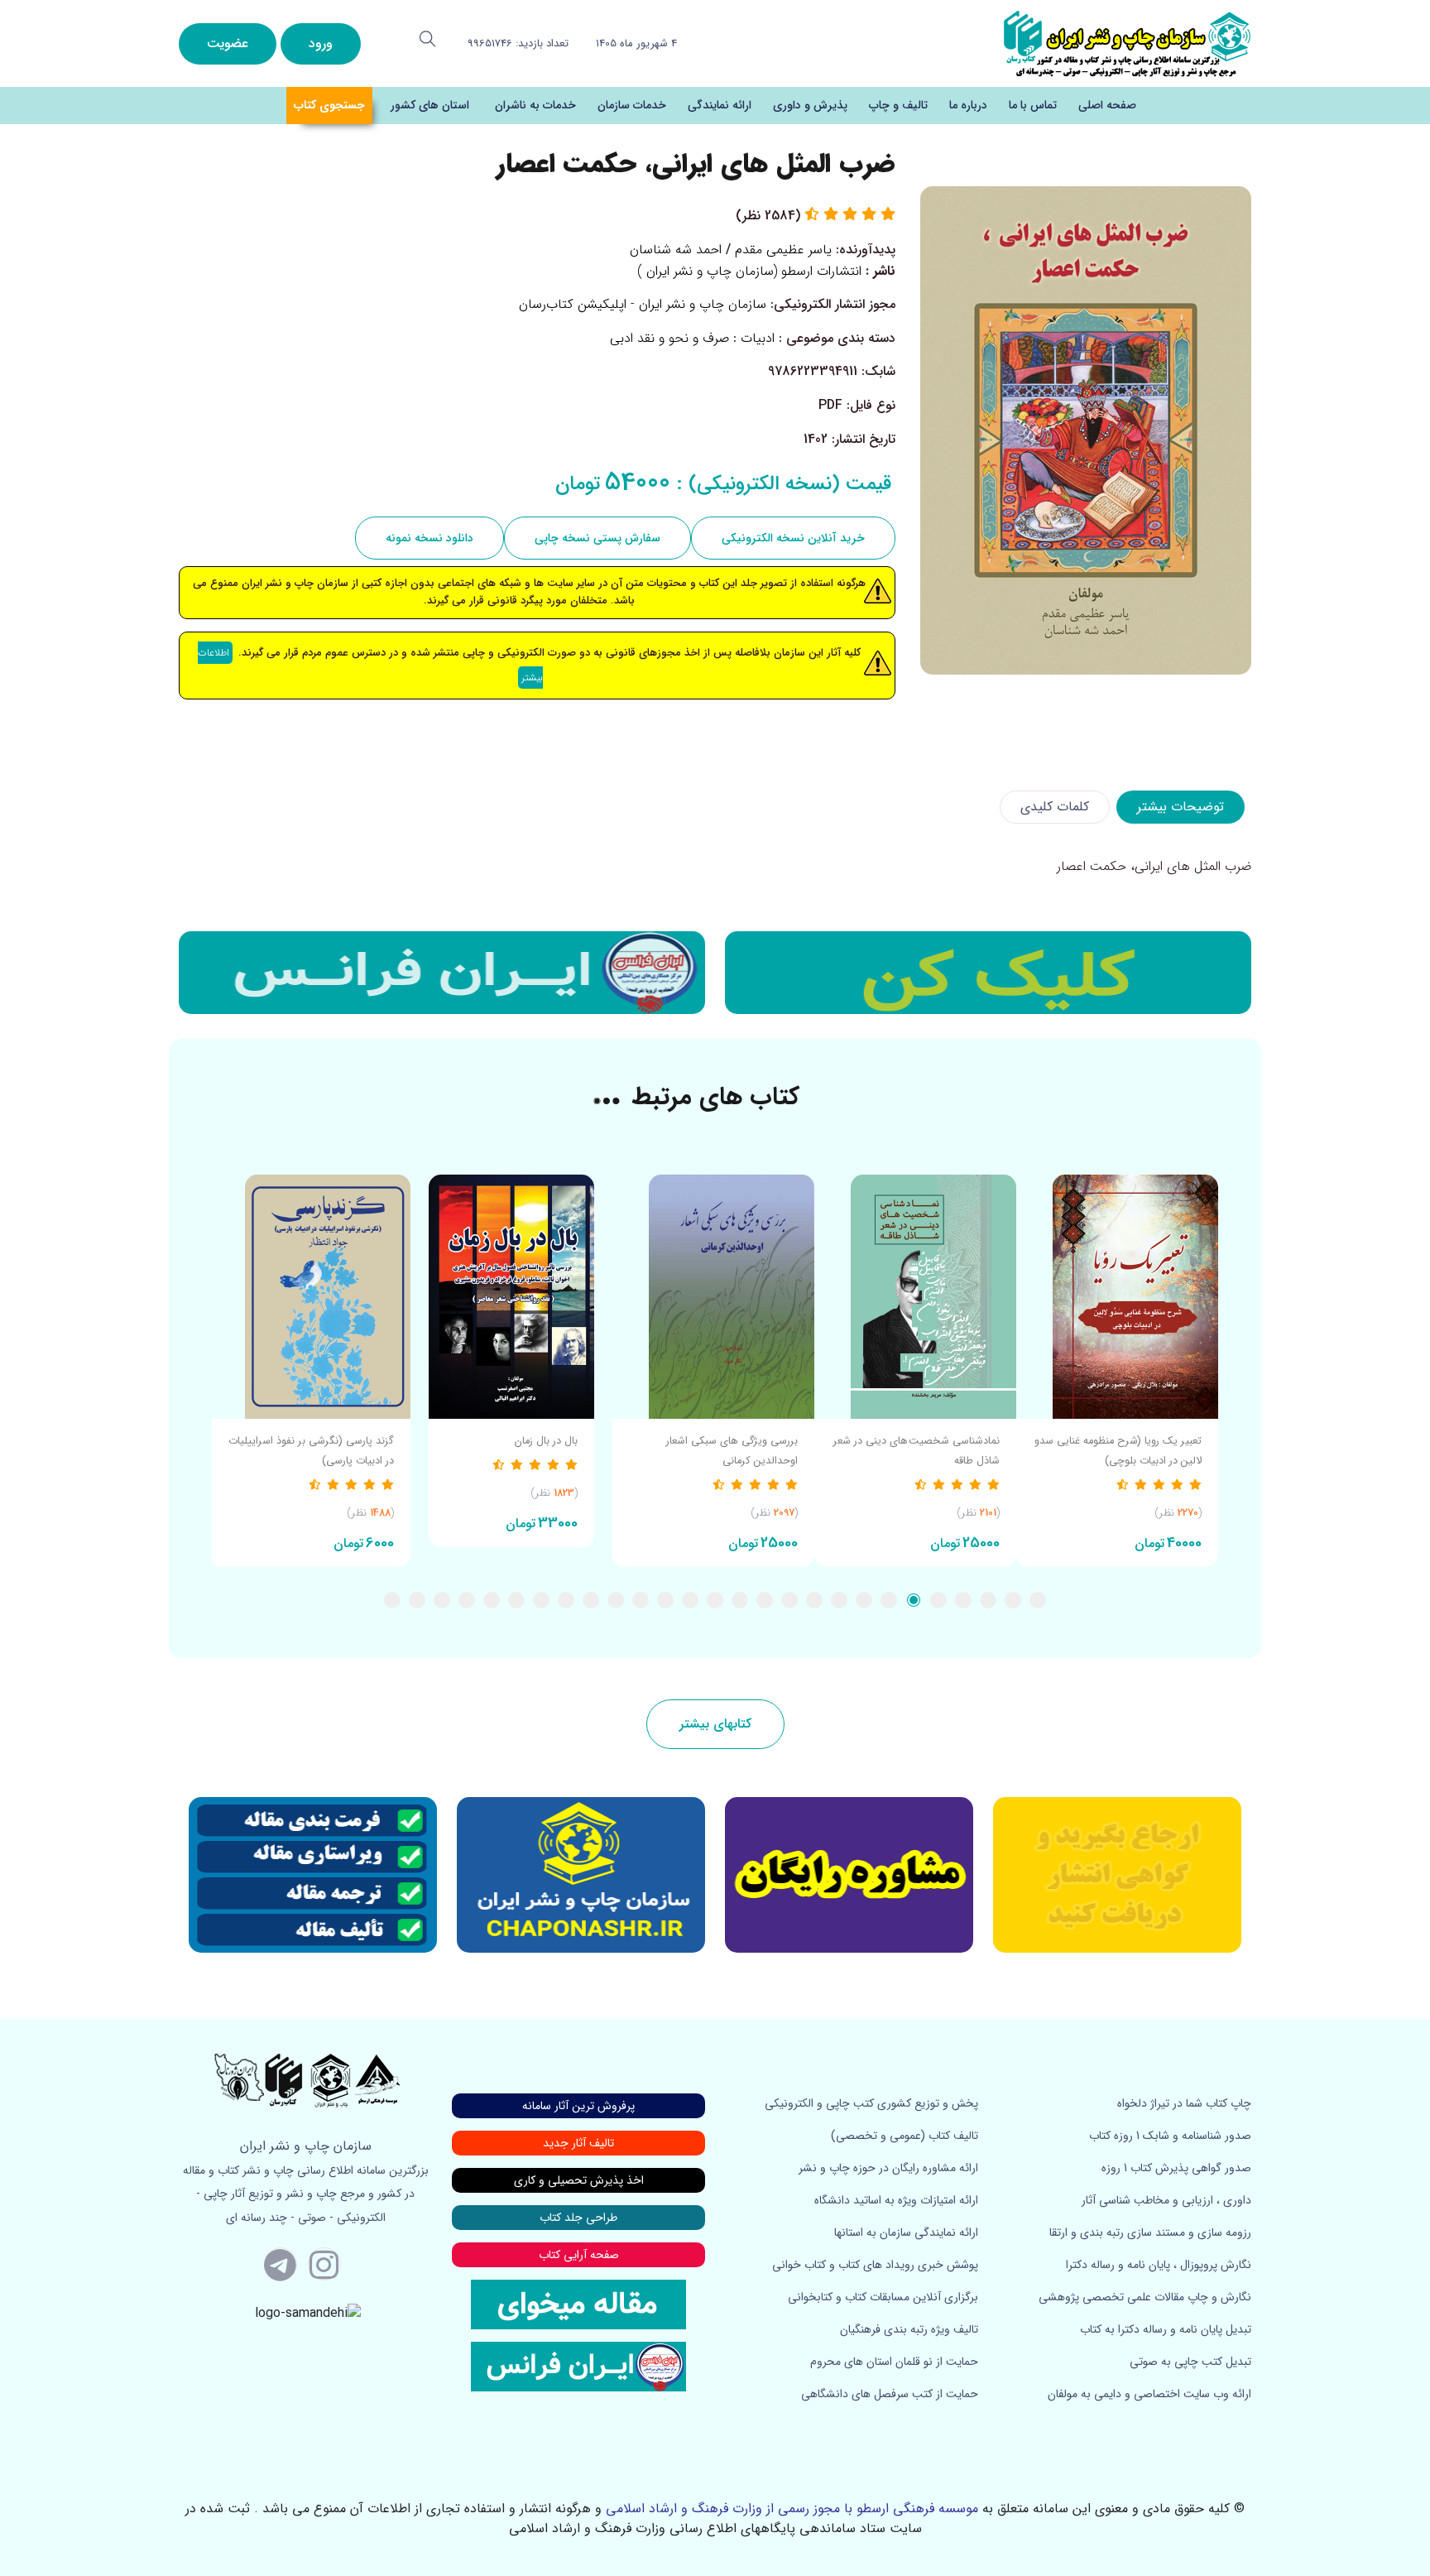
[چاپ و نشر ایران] (1127, 43)
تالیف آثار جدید (578, 2143)
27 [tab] (392, 1600)
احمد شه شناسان (676, 250)
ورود (321, 43)
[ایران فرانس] (442, 973)
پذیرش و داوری (810, 105)
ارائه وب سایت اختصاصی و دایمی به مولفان (1149, 2394)
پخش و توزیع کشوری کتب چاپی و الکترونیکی (871, 2103)
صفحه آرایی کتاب (579, 2255)
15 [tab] (690, 1600)
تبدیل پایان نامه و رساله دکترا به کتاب (1166, 2329)
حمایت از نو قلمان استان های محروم (894, 2362)
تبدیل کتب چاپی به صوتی (1190, 2362)
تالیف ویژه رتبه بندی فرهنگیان (909, 2329)
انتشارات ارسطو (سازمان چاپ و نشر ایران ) (749, 271)
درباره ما (968, 105)
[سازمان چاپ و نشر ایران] (849, 1875)
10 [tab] (814, 1600)
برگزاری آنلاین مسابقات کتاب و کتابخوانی (883, 2297)
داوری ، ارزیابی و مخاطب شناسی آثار (1166, 2200)
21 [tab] (541, 1600)
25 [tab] (442, 1600)
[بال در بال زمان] (511, 1297)
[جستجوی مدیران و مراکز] (428, 39)
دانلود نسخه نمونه (429, 538)
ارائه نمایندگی (720, 105)
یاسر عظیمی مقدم (783, 250)
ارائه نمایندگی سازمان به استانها (906, 2232)
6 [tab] (914, 1600)
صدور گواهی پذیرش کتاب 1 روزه (1176, 2168)
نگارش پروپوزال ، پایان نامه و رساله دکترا (1159, 2265)
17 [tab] (641, 1600)
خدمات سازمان (632, 105)
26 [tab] (417, 1600)
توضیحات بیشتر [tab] (1180, 807)
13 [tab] (740, 1600)
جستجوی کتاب (329, 105)
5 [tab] (938, 1600)
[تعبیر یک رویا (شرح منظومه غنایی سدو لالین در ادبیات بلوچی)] (1117, 1297)
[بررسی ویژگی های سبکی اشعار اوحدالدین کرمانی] (713, 1297)
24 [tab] (467, 1600)
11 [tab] (789, 1600)
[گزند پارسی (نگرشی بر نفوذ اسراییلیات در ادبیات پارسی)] (310, 1297)
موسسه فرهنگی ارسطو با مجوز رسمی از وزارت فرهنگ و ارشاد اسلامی (792, 2509)
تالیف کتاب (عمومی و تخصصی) (905, 2136)
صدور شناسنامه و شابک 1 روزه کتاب (1170, 2136)
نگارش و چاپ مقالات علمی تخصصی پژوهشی (1145, 2297)
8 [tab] (864, 1600)
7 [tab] (889, 1600)
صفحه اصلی (1107, 105)
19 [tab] (591, 1600)
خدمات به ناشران (535, 105)
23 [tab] (492, 1600)
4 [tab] (963, 1600)
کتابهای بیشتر (715, 1724)
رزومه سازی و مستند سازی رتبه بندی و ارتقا (1150, 2232)
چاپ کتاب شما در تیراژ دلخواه (1184, 2103)
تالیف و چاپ (898, 105)
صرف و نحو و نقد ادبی (669, 338)
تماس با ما (1033, 105)
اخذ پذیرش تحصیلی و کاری (579, 2180)
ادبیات (758, 338)
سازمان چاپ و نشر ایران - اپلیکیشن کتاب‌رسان (643, 304)
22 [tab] (516, 1600)
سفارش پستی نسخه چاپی (597, 538)
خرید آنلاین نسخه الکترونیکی (793, 538)
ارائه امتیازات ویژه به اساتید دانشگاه (896, 2200)
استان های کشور (430, 105)
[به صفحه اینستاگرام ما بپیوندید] (324, 2264)
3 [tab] (988, 1600)
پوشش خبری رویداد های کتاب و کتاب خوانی (875, 2265)
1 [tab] (1038, 1600)
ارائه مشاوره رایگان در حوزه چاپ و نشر (888, 2168)
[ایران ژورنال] (988, 973)
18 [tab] (616, 1600)
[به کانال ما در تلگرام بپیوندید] (281, 2264)
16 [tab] (665, 1600)
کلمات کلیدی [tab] (1055, 807)
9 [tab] (839, 1600)
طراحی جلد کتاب (578, 2218)
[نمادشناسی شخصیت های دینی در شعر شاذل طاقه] (915, 1297)
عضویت (228, 43)
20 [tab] (566, 1600)
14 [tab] (715, 1600)
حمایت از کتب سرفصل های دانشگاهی (890, 2394)
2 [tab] (1013, 1600)
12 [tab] (765, 1600)
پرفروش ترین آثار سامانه (578, 2106)
